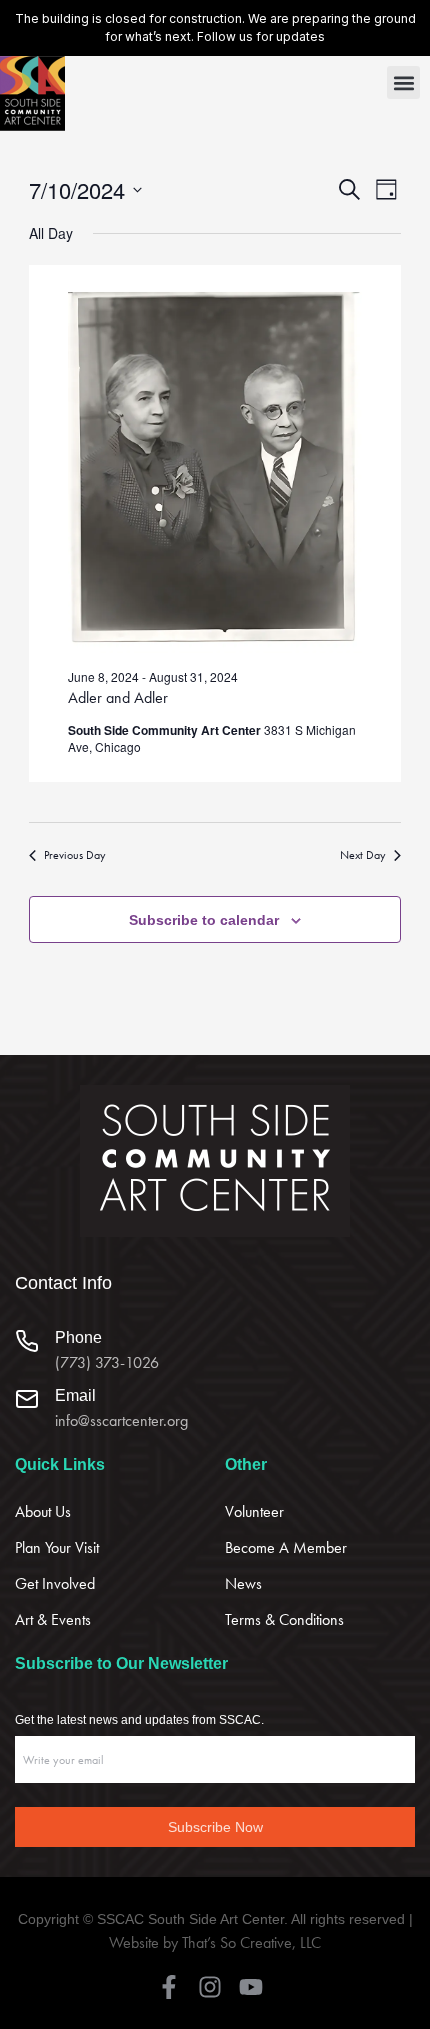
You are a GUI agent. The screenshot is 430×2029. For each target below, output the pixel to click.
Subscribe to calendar (204, 920)
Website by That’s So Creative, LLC (215, 1942)
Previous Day (75, 855)
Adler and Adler (118, 697)
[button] (403, 82)
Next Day (363, 855)
